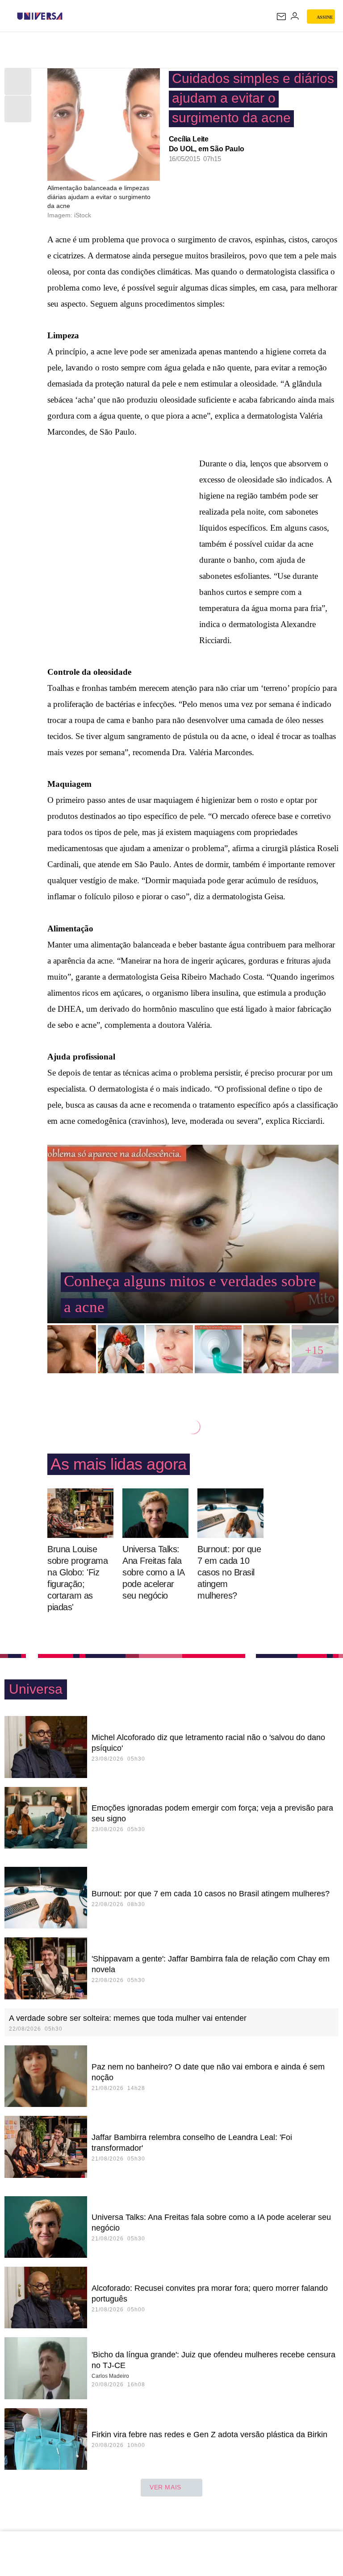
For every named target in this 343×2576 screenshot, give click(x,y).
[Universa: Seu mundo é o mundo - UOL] (40, 16)
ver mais (165, 2487)
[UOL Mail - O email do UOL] (281, 17)
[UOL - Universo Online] (68, 16)
